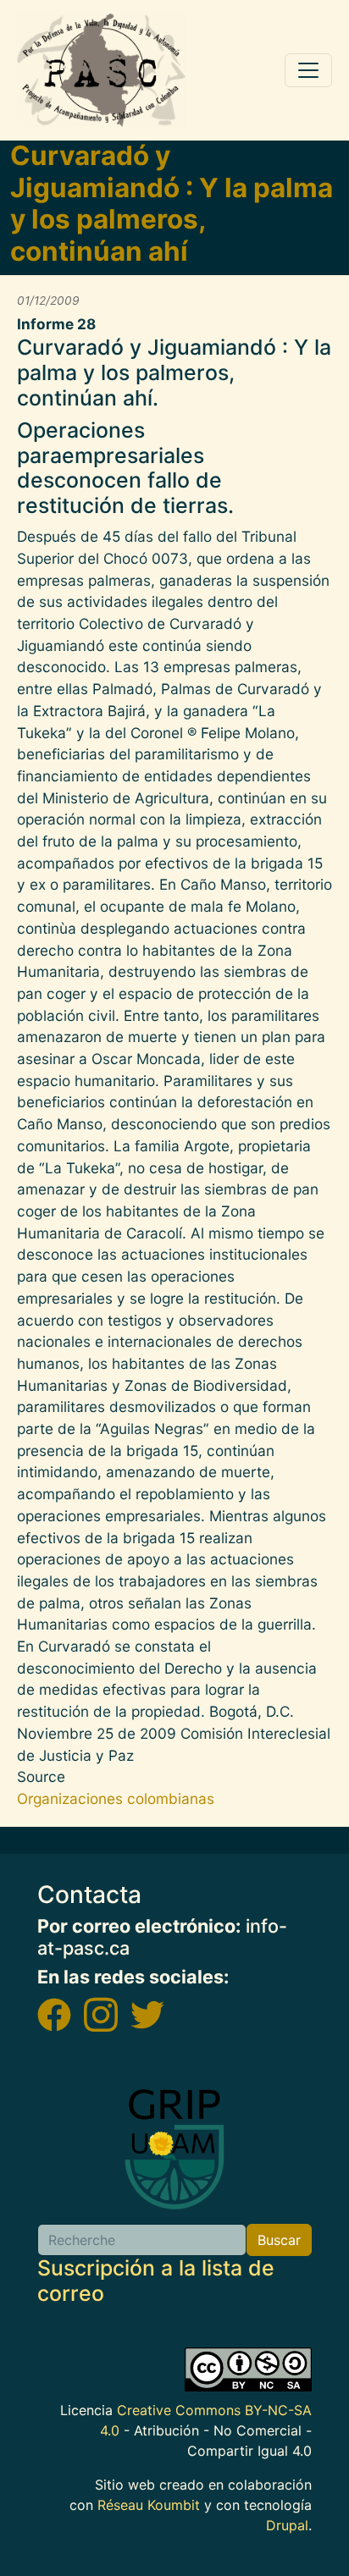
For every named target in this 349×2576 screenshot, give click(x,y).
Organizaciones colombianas (116, 1798)
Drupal (287, 2525)
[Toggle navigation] (308, 70)
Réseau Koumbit (149, 2505)
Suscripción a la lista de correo (156, 2281)
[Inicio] (102, 70)
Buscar (279, 2240)
